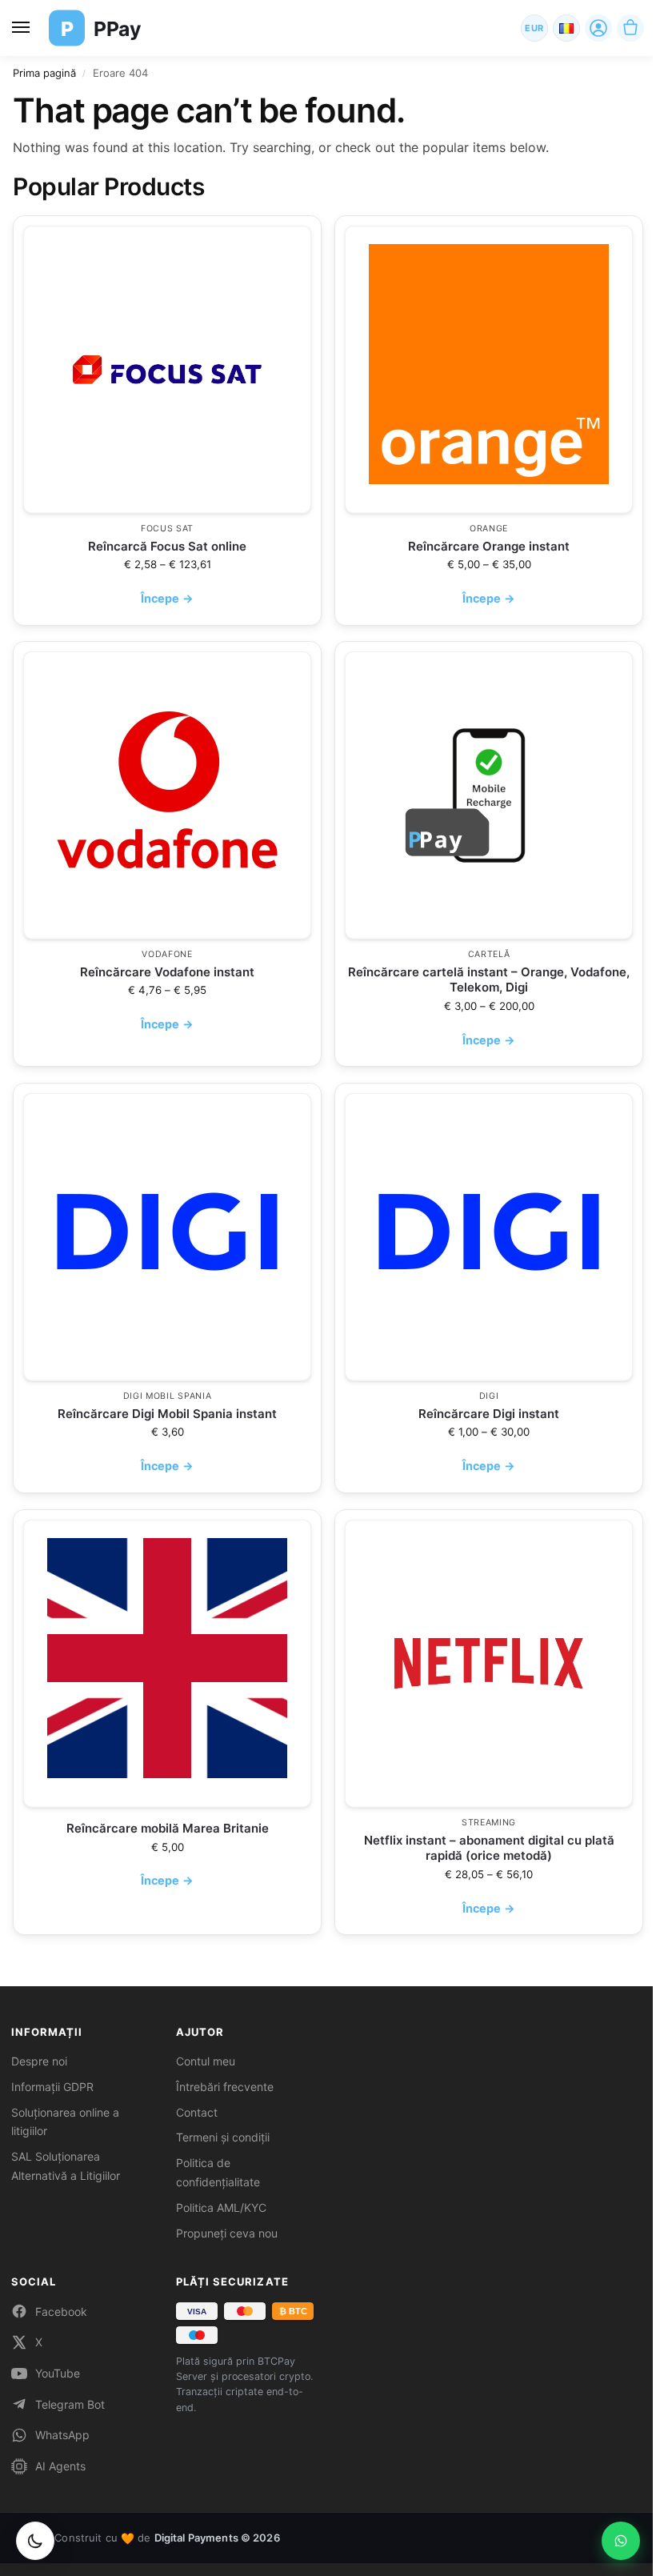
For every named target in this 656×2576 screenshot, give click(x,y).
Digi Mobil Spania (168, 1396)
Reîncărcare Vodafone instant (167, 972)
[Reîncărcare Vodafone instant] (167, 790)
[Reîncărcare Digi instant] (489, 1232)
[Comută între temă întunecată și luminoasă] (35, 2541)
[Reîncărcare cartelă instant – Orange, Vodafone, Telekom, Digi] (489, 795)
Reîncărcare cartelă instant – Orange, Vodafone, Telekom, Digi (489, 980)
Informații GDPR (52, 2087)
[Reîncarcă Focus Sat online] (167, 370)
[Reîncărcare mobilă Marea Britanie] (167, 1658)
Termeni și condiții (223, 2137)
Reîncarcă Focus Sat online (167, 546)
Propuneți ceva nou (227, 2233)
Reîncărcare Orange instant (489, 546)
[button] (630, 28)
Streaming (489, 1823)
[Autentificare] (598, 28)
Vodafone (167, 954)
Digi (489, 1396)
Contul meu (206, 2061)
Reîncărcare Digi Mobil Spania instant (167, 1414)
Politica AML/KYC (221, 2207)
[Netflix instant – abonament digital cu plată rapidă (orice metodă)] (489, 1664)
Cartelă (489, 954)
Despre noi (39, 2061)
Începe (167, 598)
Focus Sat (167, 529)
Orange (489, 529)
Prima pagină (44, 73)
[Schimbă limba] (566, 28)
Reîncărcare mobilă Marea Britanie (168, 1828)
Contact (197, 2112)
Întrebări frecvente (225, 2087)
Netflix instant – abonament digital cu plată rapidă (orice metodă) (489, 1848)
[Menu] (24, 28)
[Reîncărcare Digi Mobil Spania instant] (167, 1232)
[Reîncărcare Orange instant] (489, 364)
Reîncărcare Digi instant (489, 1414)
